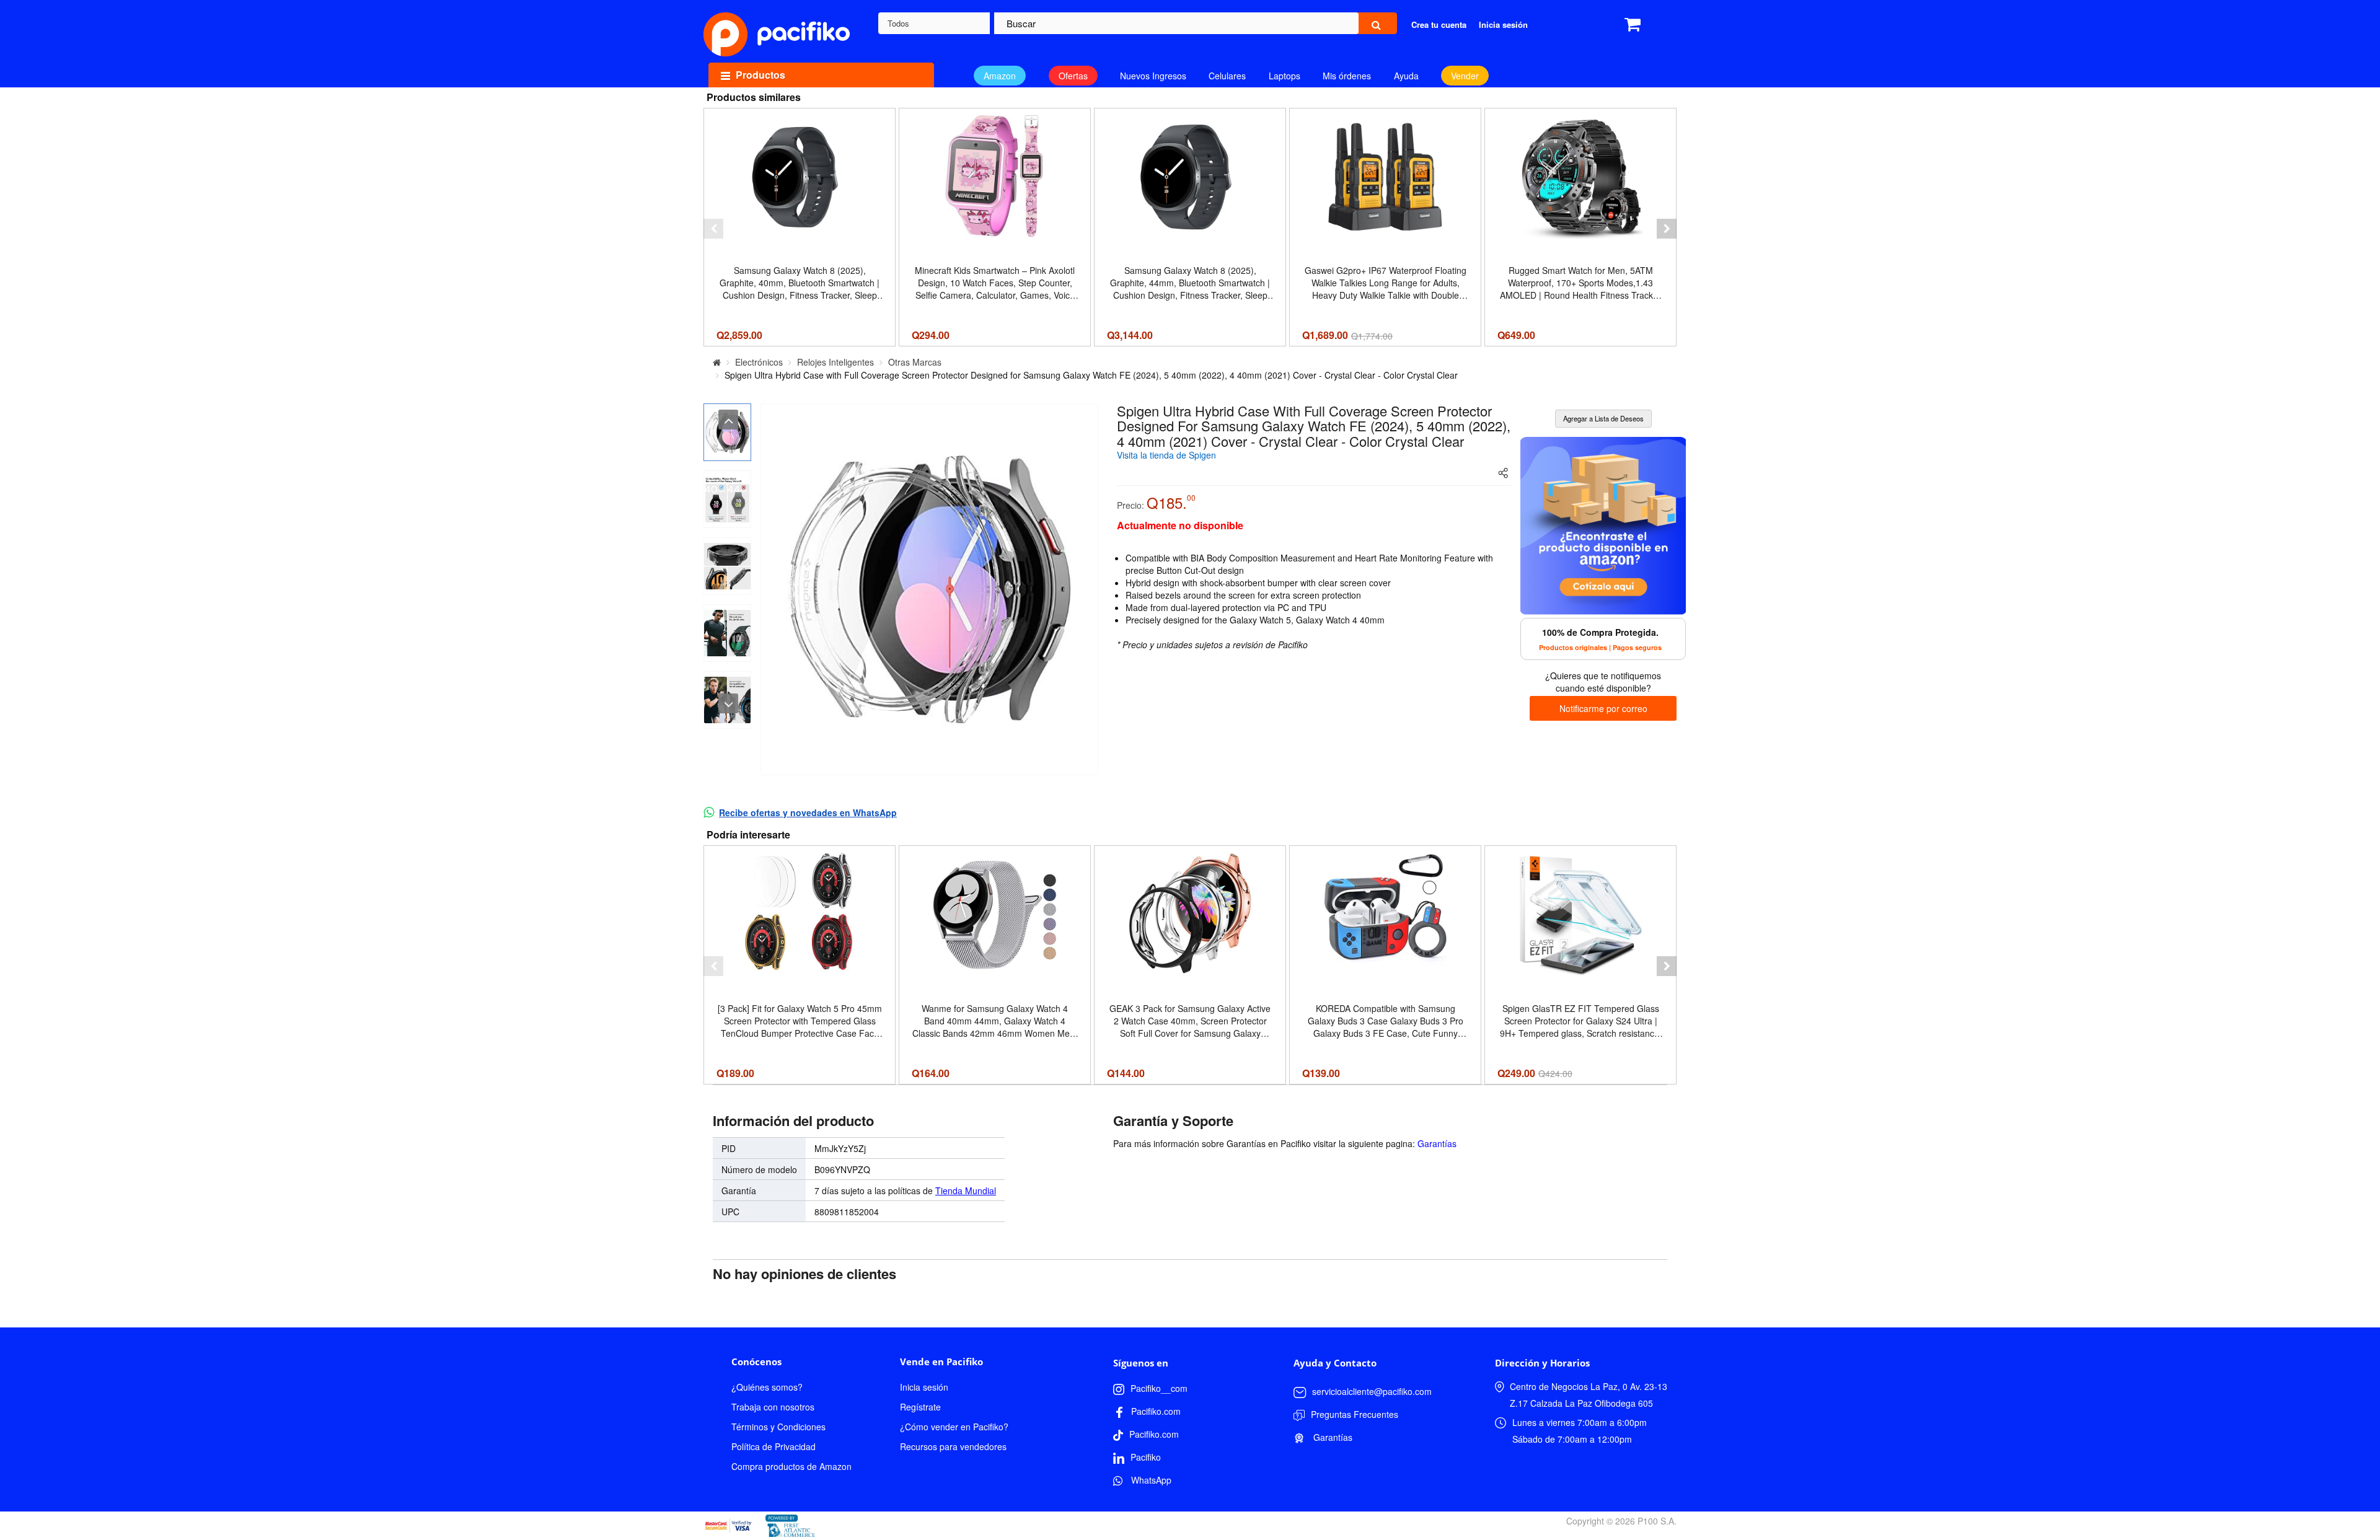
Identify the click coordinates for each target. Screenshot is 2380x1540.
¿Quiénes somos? (767, 1387)
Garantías (1437, 1143)
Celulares (1227, 76)
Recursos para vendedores (953, 1446)
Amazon (1000, 76)
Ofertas (1073, 76)
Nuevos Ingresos (1153, 76)
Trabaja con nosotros (773, 1407)
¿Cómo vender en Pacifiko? (954, 1427)
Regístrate (920, 1407)
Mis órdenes (1347, 76)
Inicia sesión (924, 1387)
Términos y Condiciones (778, 1427)
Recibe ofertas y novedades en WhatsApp (808, 812)
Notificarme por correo (1603, 708)
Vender (1465, 76)
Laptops (1285, 76)
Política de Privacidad (773, 1446)
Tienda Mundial (966, 1190)
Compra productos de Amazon (791, 1466)
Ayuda (1406, 76)
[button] (713, 229)
